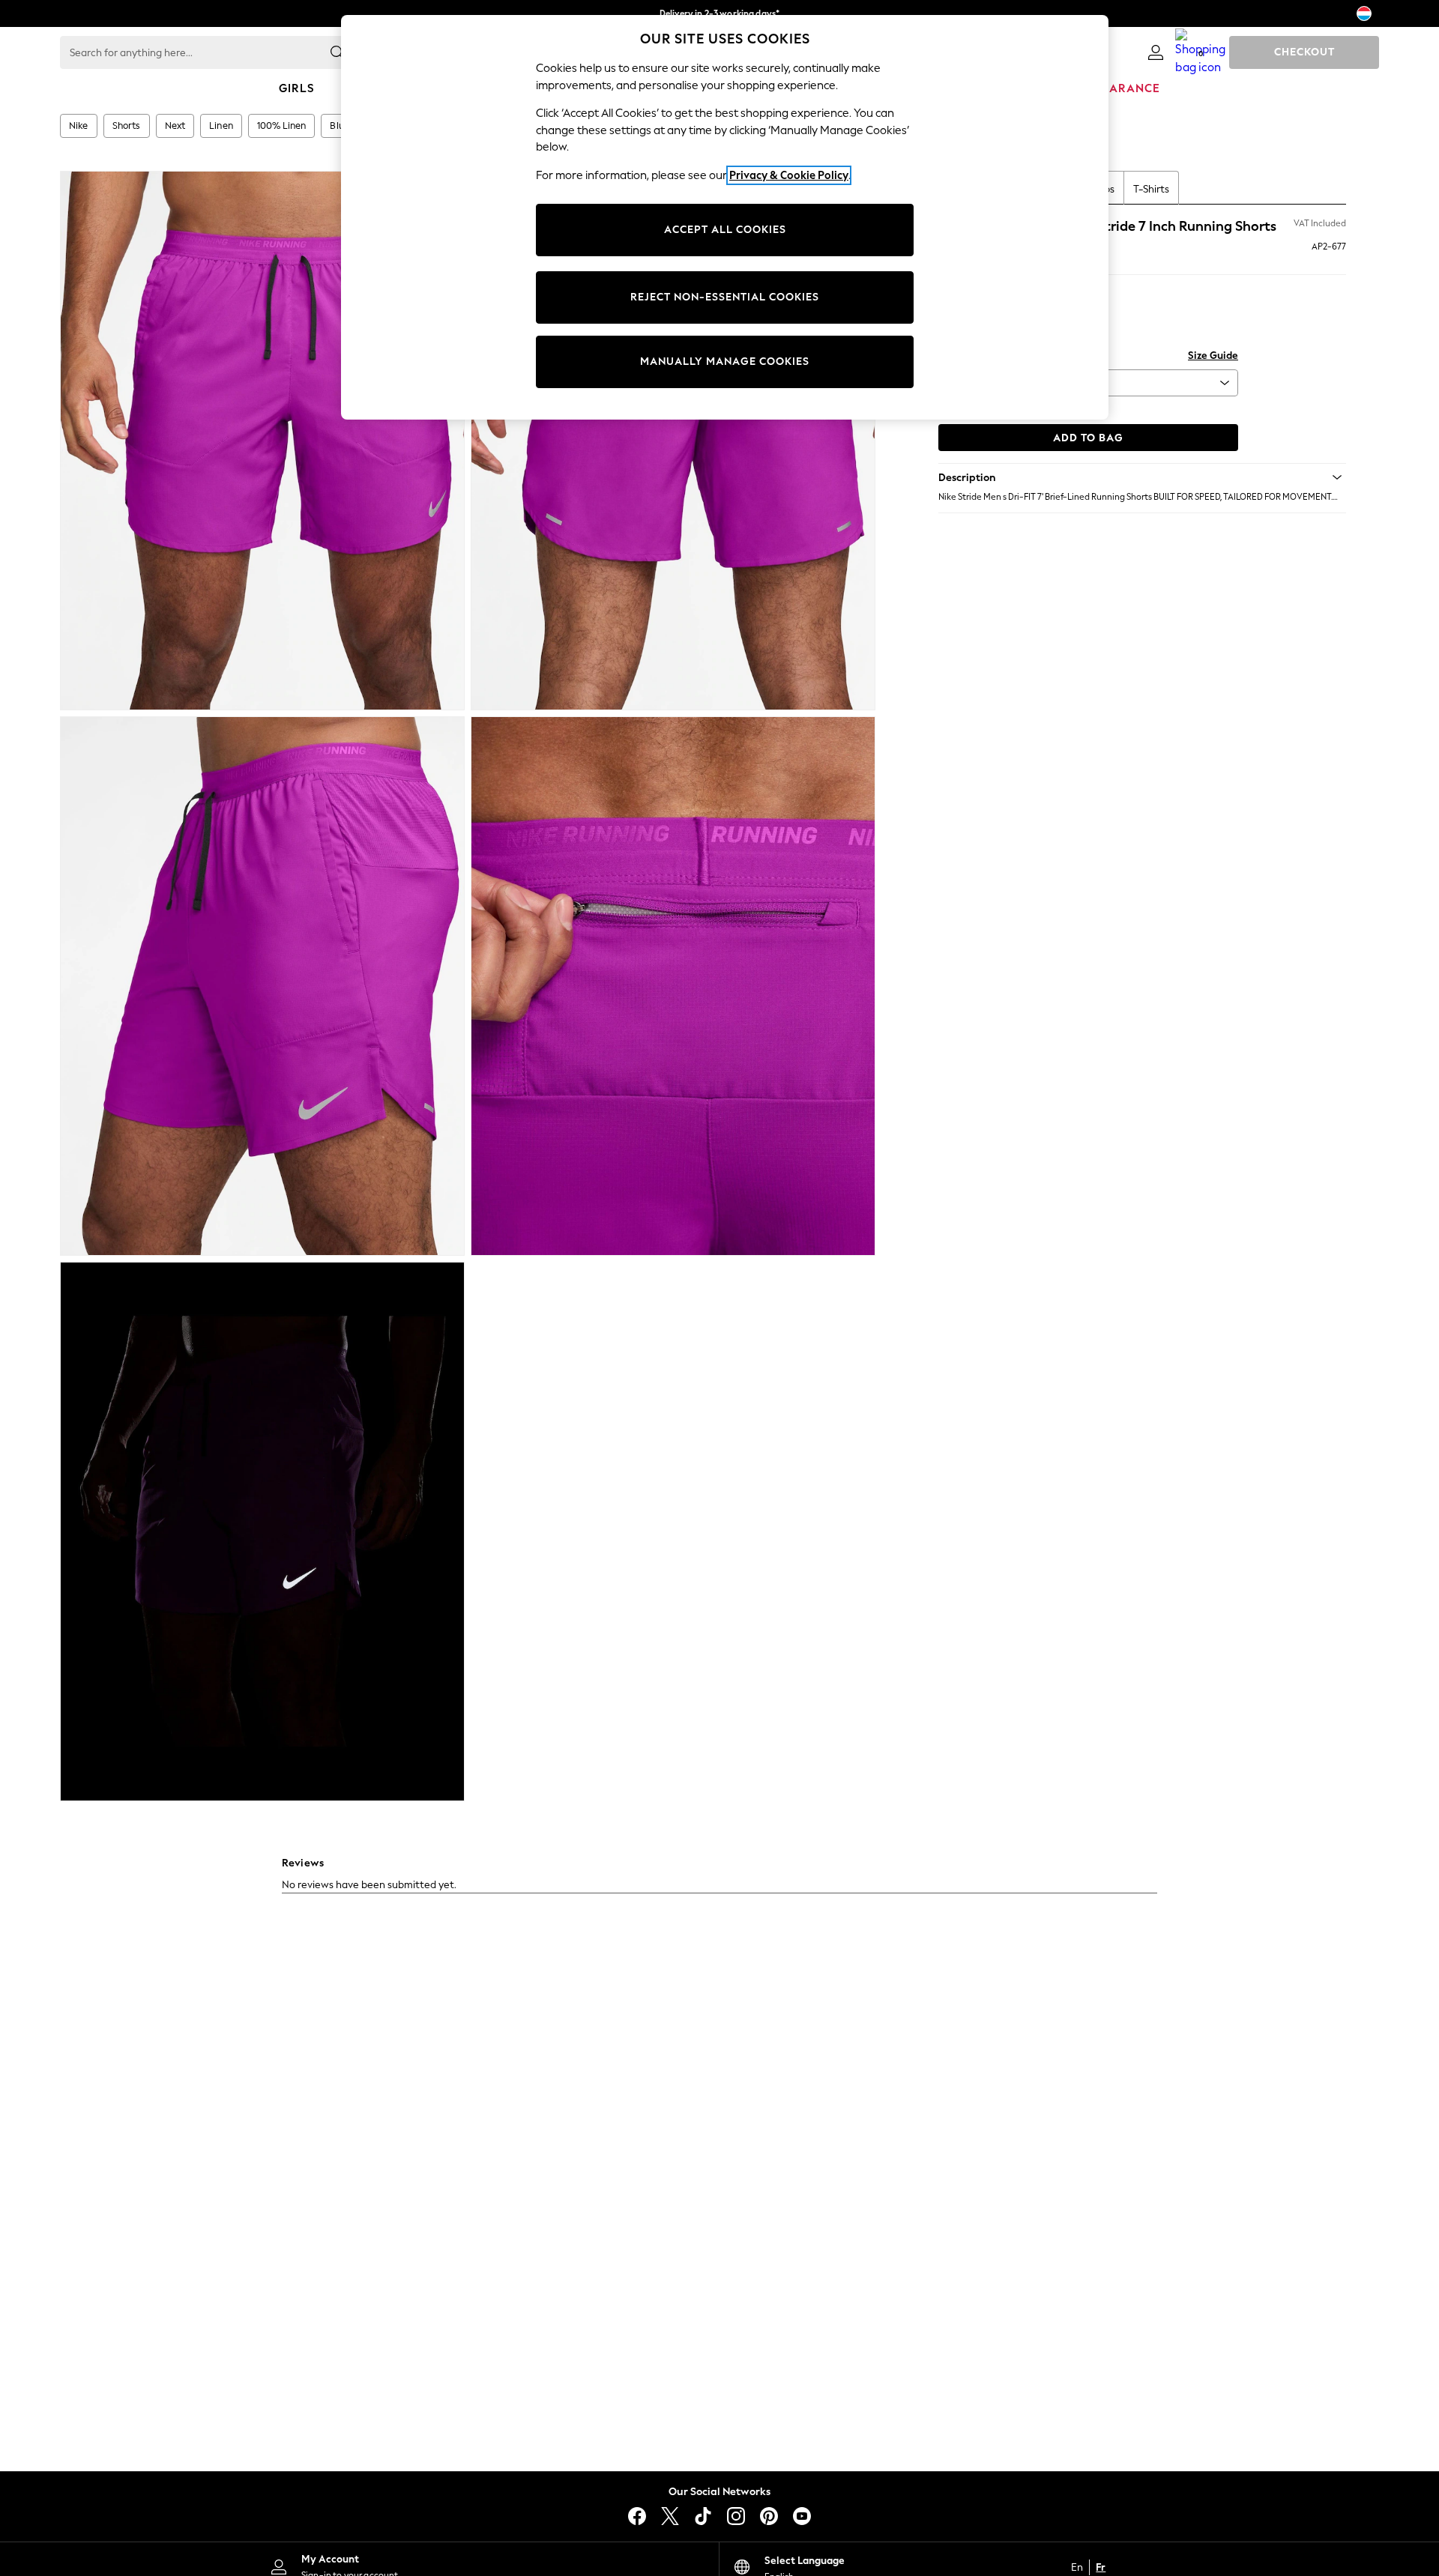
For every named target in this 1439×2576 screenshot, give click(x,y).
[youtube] (802, 2516)
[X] (670, 2516)
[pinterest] (769, 2516)
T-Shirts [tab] (1151, 189)
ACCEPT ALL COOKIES (725, 230)
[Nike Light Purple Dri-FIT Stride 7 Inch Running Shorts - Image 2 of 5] (673, 441)
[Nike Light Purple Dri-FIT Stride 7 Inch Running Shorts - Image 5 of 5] (262, 1532)
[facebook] (637, 2516)
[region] (725, 217)
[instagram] (736, 2516)
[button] (1142, 477)
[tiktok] (703, 2516)
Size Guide (1213, 356)
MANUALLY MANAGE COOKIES (725, 362)
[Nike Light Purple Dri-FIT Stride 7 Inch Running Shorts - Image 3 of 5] (262, 986)
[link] (1156, 52)
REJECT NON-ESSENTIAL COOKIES (725, 297)
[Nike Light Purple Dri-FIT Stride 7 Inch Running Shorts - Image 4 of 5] (673, 986)
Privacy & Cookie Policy (789, 175)
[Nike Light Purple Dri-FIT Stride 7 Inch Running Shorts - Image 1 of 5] (262, 441)
